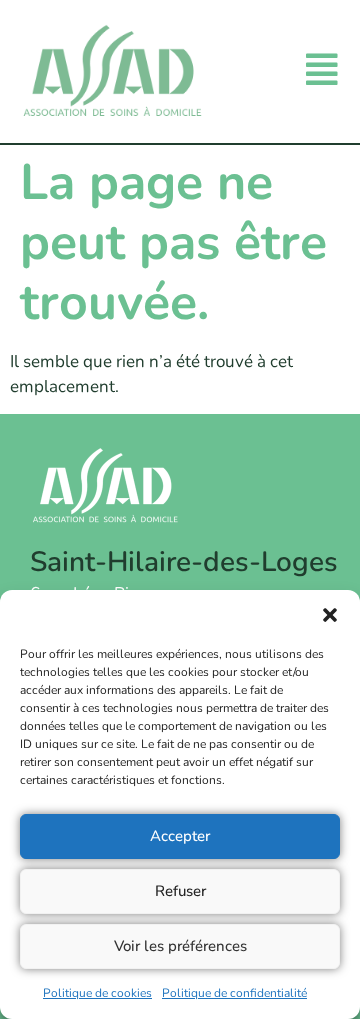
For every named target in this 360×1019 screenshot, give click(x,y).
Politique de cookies (97, 993)
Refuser (180, 891)
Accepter (180, 836)
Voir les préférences (180, 946)
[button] (330, 615)
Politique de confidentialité (234, 993)
